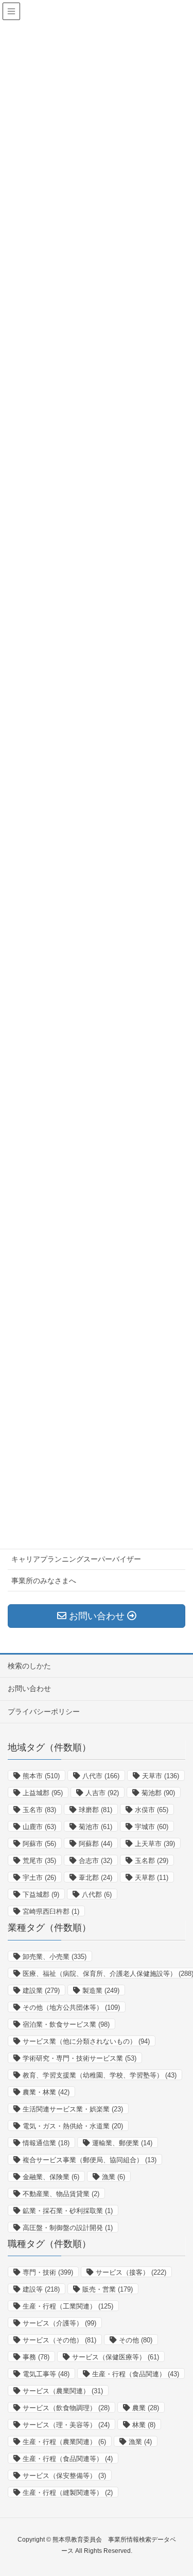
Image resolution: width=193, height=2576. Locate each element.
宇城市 (152, 1827)
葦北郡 (95, 1878)
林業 (144, 2425)
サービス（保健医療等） (116, 2357)
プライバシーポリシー (44, 1712)
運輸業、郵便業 (122, 2143)
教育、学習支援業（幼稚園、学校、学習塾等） (100, 2075)
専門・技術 (48, 2272)
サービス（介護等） (59, 2323)
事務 (36, 2357)
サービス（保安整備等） (64, 2476)
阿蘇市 (39, 1844)
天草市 (161, 1776)
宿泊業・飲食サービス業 (66, 2024)
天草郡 (152, 1878)
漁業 (113, 2177)
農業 (146, 2408)
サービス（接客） (131, 2272)
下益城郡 (41, 1895)
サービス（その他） (59, 2340)
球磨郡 (95, 1810)
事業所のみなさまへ (44, 1581)
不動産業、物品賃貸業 (61, 2194)
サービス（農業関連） (63, 2391)
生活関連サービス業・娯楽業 (73, 2109)
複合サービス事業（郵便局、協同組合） (90, 2160)
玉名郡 (152, 1861)
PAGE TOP (189, 2485)
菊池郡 (158, 1793)
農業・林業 (46, 2092)
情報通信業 (46, 2143)
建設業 (41, 1991)
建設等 (41, 2289)
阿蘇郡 (95, 1844)
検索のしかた (29, 1666)
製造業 (101, 1991)
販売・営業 (108, 2289)
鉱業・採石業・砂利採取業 (68, 2211)
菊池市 (95, 1827)
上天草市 (155, 1844)
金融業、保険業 (51, 2177)
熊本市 (41, 1776)
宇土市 (39, 1878)
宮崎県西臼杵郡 (51, 1911)
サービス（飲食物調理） (66, 2408)
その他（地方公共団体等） (71, 2007)
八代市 (101, 1776)
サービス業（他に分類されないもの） (86, 2041)
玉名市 (39, 1810)
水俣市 (152, 1810)
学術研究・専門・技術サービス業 (80, 2058)
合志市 (95, 1861)
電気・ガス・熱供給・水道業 (73, 2126)
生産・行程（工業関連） (68, 2306)
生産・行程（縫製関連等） (68, 2493)
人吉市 (102, 1793)
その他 (136, 2340)
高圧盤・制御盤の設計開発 (68, 2228)
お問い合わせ (29, 1688)
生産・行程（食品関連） (136, 2374)
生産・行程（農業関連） (64, 2442)
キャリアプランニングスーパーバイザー (76, 1559)
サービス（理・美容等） (66, 2425)
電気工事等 (46, 2374)
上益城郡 (43, 1793)
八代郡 (97, 1895)
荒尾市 (39, 1861)
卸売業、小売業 (55, 1957)
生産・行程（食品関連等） (68, 2459)
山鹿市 (39, 1827)
